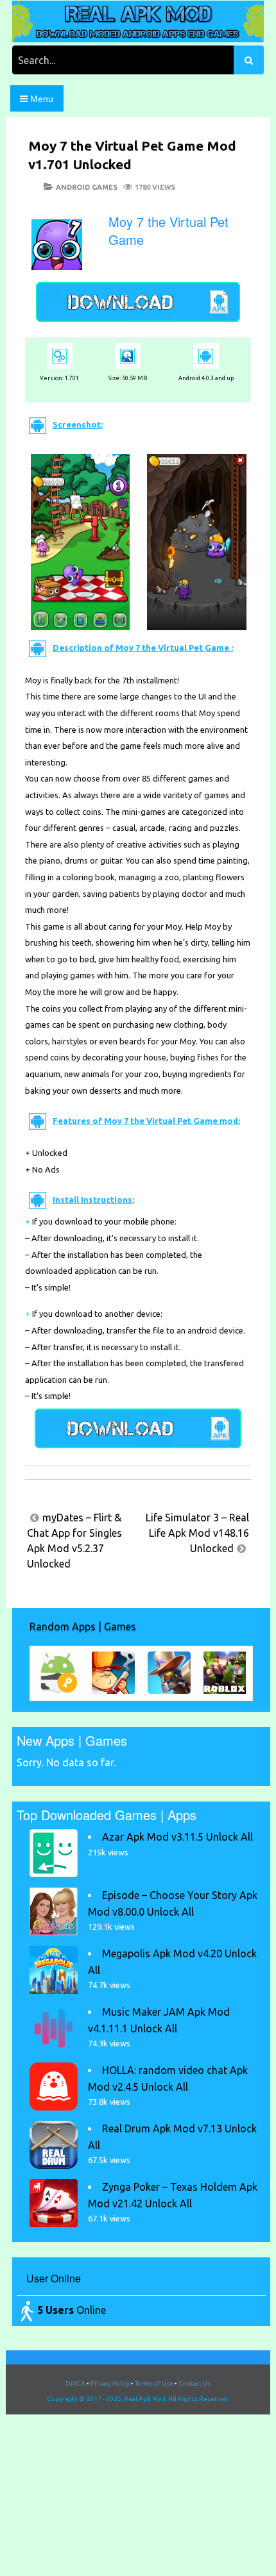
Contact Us (194, 2383)
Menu (40, 99)
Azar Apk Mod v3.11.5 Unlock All (177, 1837)
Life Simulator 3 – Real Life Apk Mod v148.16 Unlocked (197, 1533)
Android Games (87, 187)
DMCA (75, 2383)
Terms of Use (154, 2383)
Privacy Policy (110, 2383)
